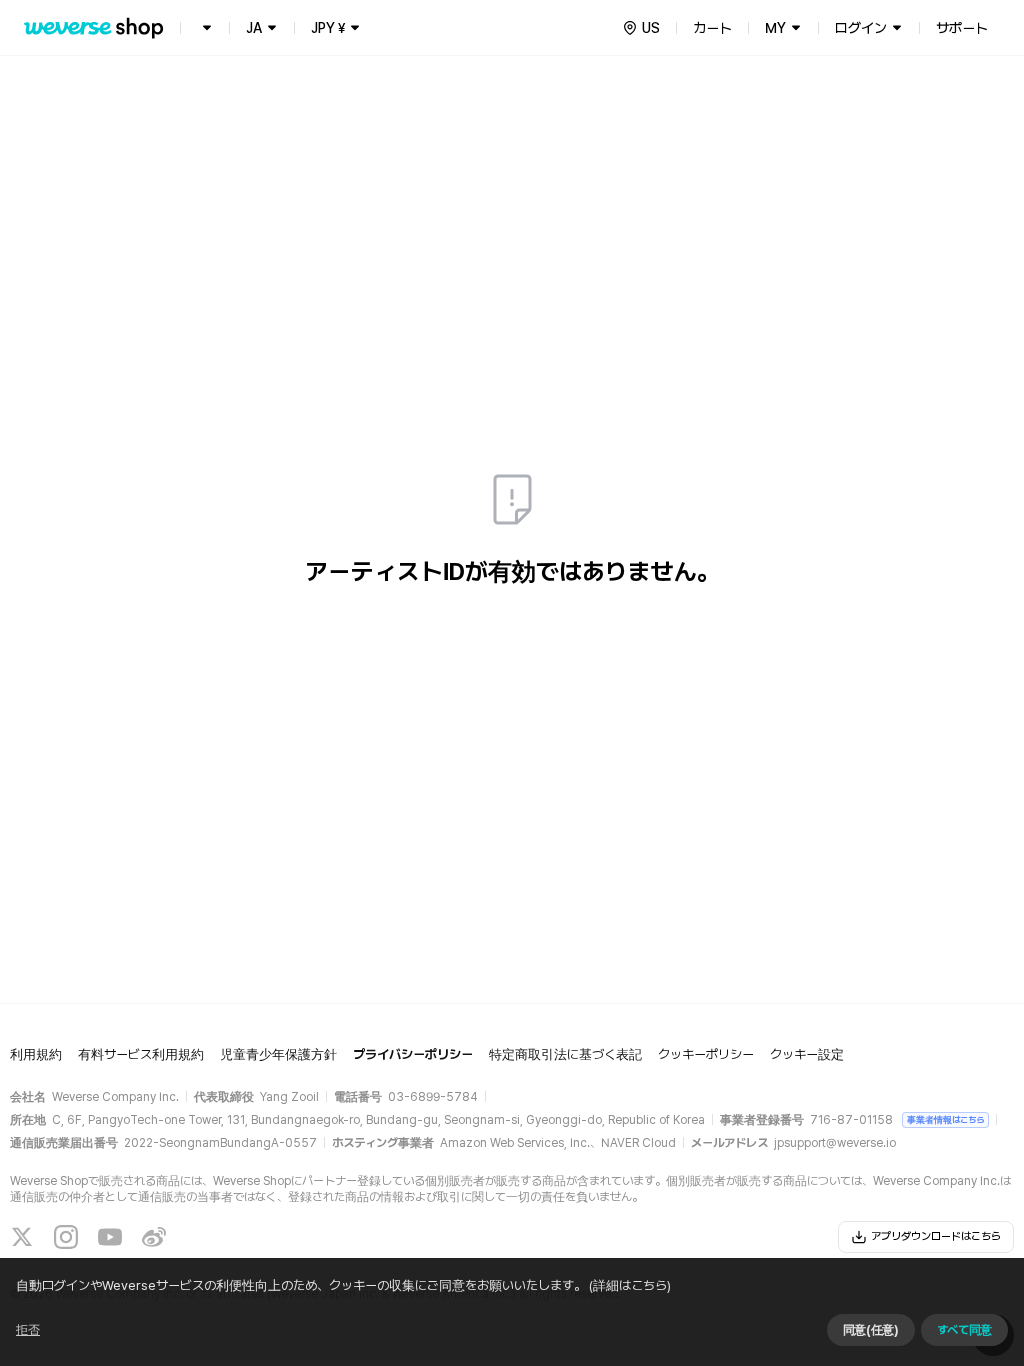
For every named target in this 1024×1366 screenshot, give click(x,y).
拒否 (28, 1330)
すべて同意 (964, 1330)
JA (254, 28)
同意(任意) (871, 1330)
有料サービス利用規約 (141, 1054)
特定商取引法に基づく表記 (565, 1054)
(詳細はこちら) (630, 1285)
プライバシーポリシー (413, 1054)
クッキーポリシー (706, 1054)
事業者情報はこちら (945, 1119)
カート (712, 28)
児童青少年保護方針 (278, 1054)
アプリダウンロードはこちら (936, 1236)
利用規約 (36, 1054)
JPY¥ (328, 28)
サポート (962, 28)
